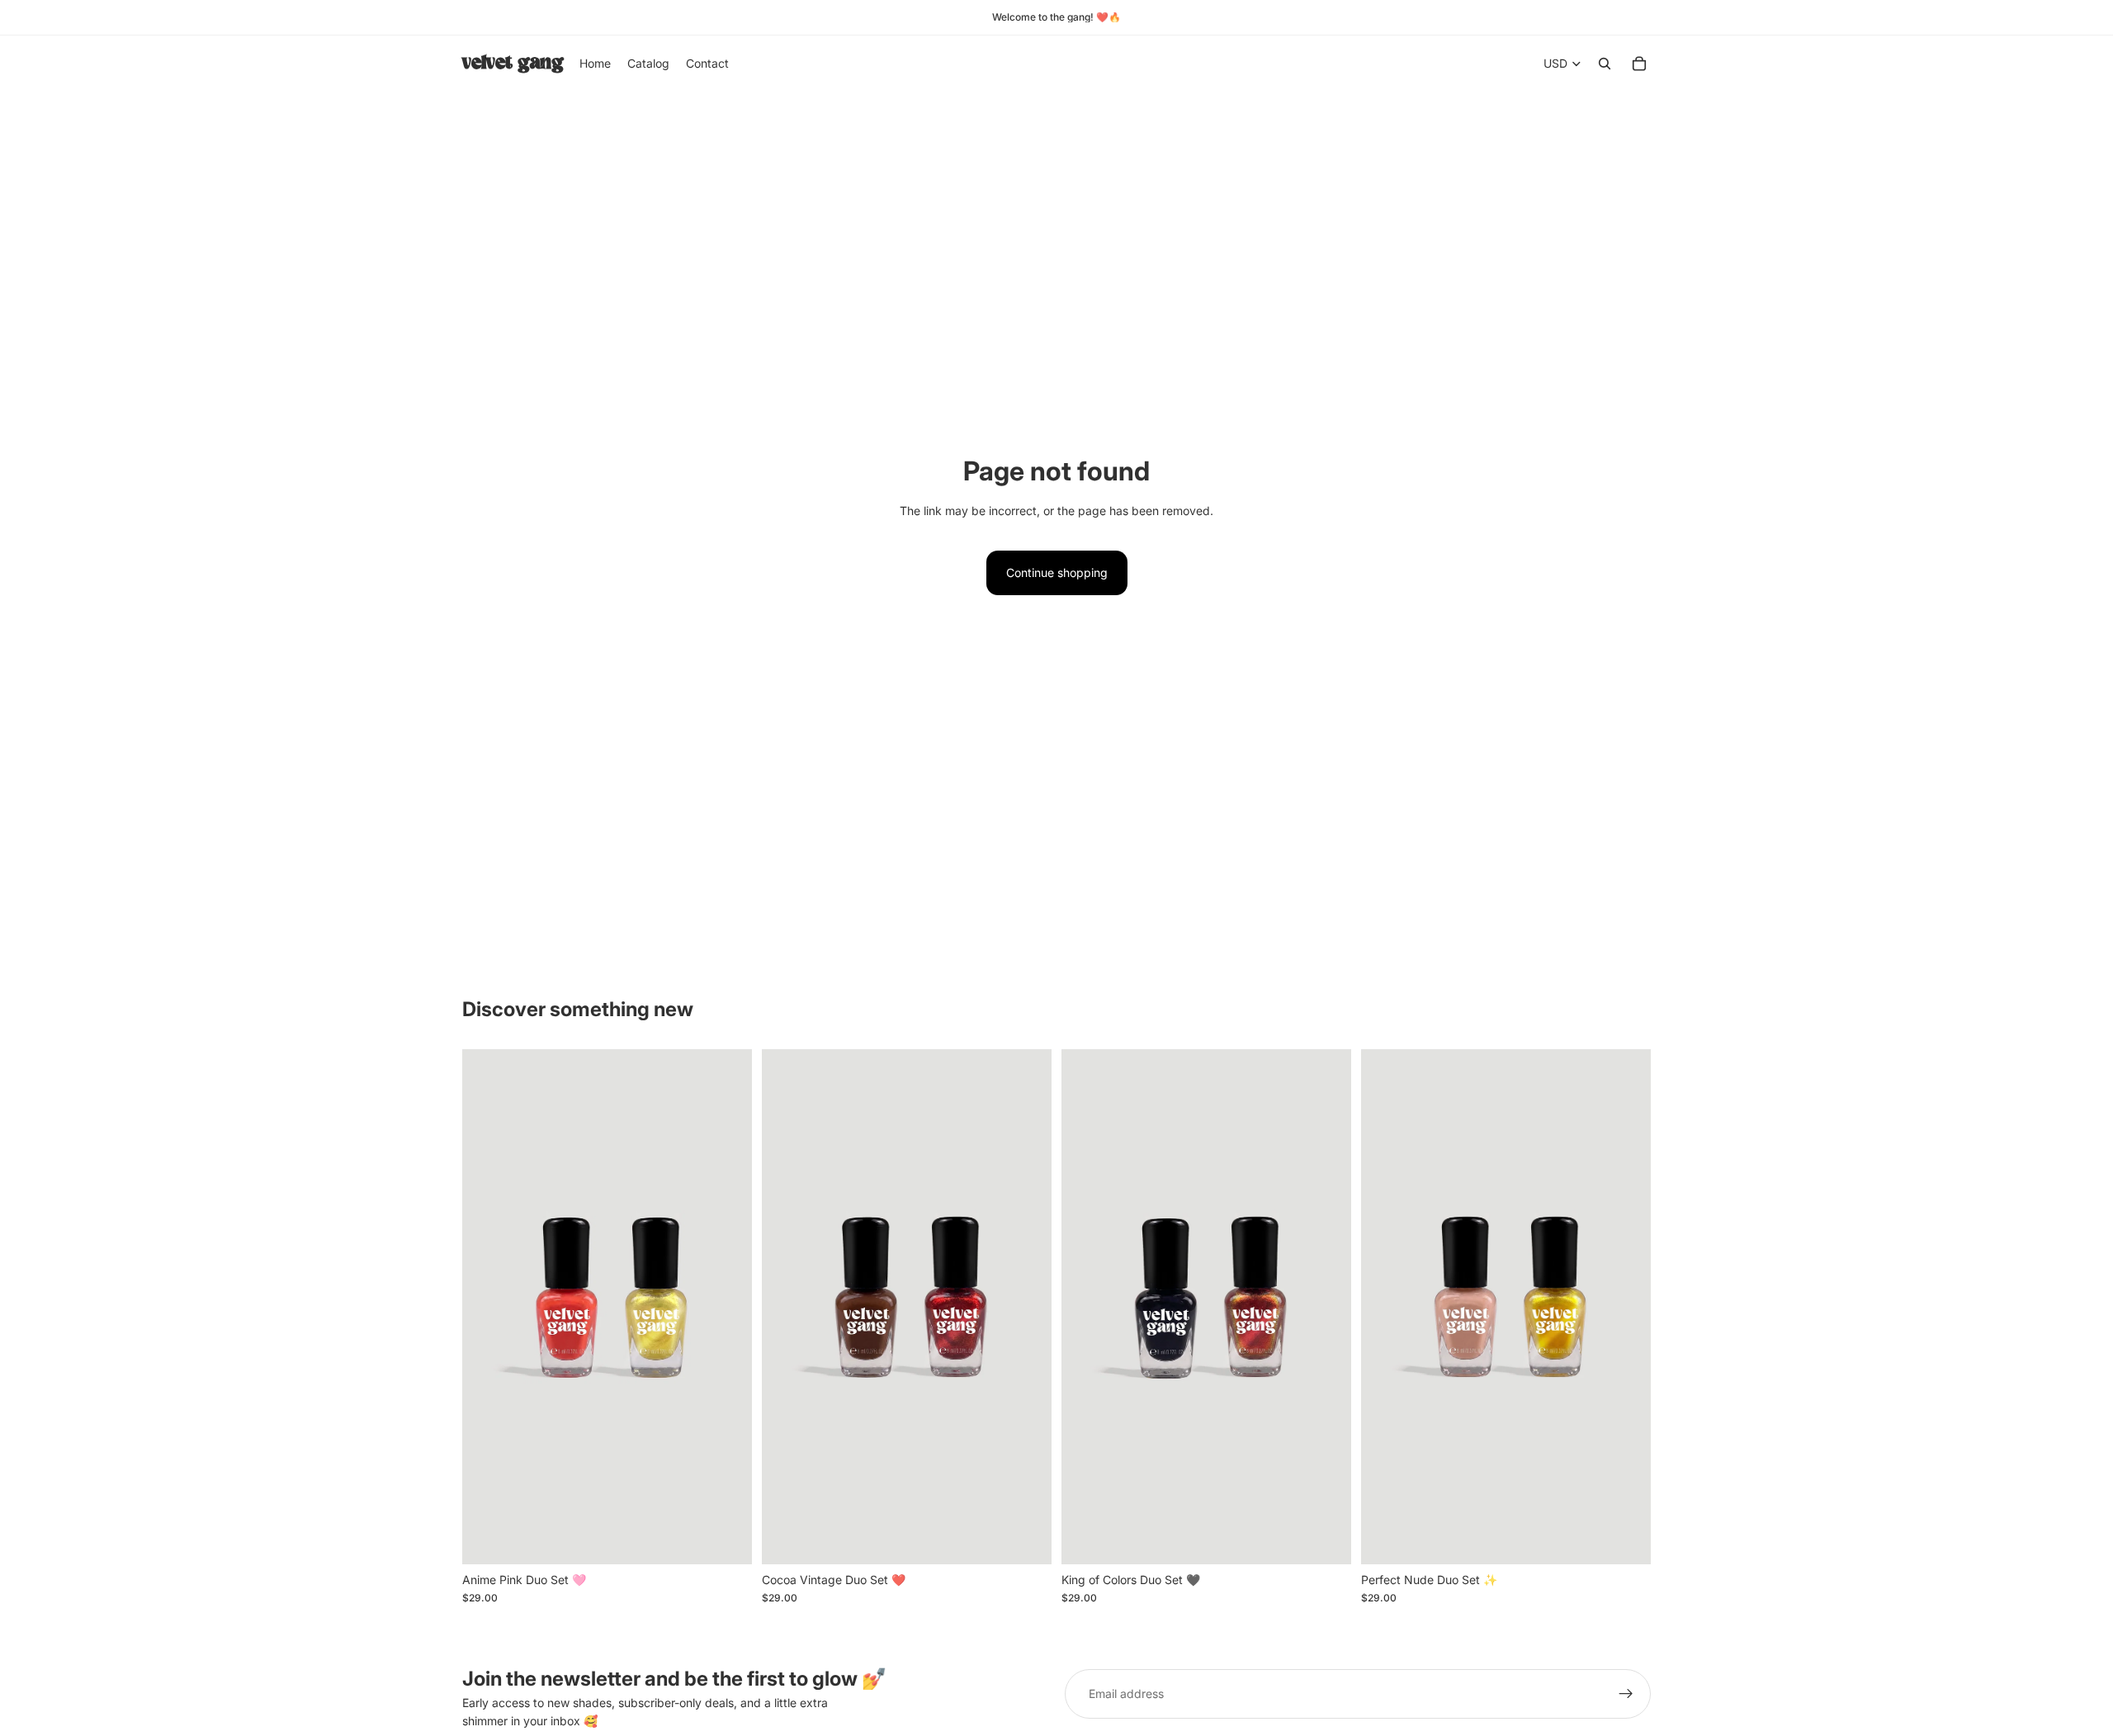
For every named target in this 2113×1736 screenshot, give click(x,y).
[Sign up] (1626, 1694)
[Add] (726, 1539)
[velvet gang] (513, 64)
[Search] (1605, 64)
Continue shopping (1057, 572)
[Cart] (1639, 64)
